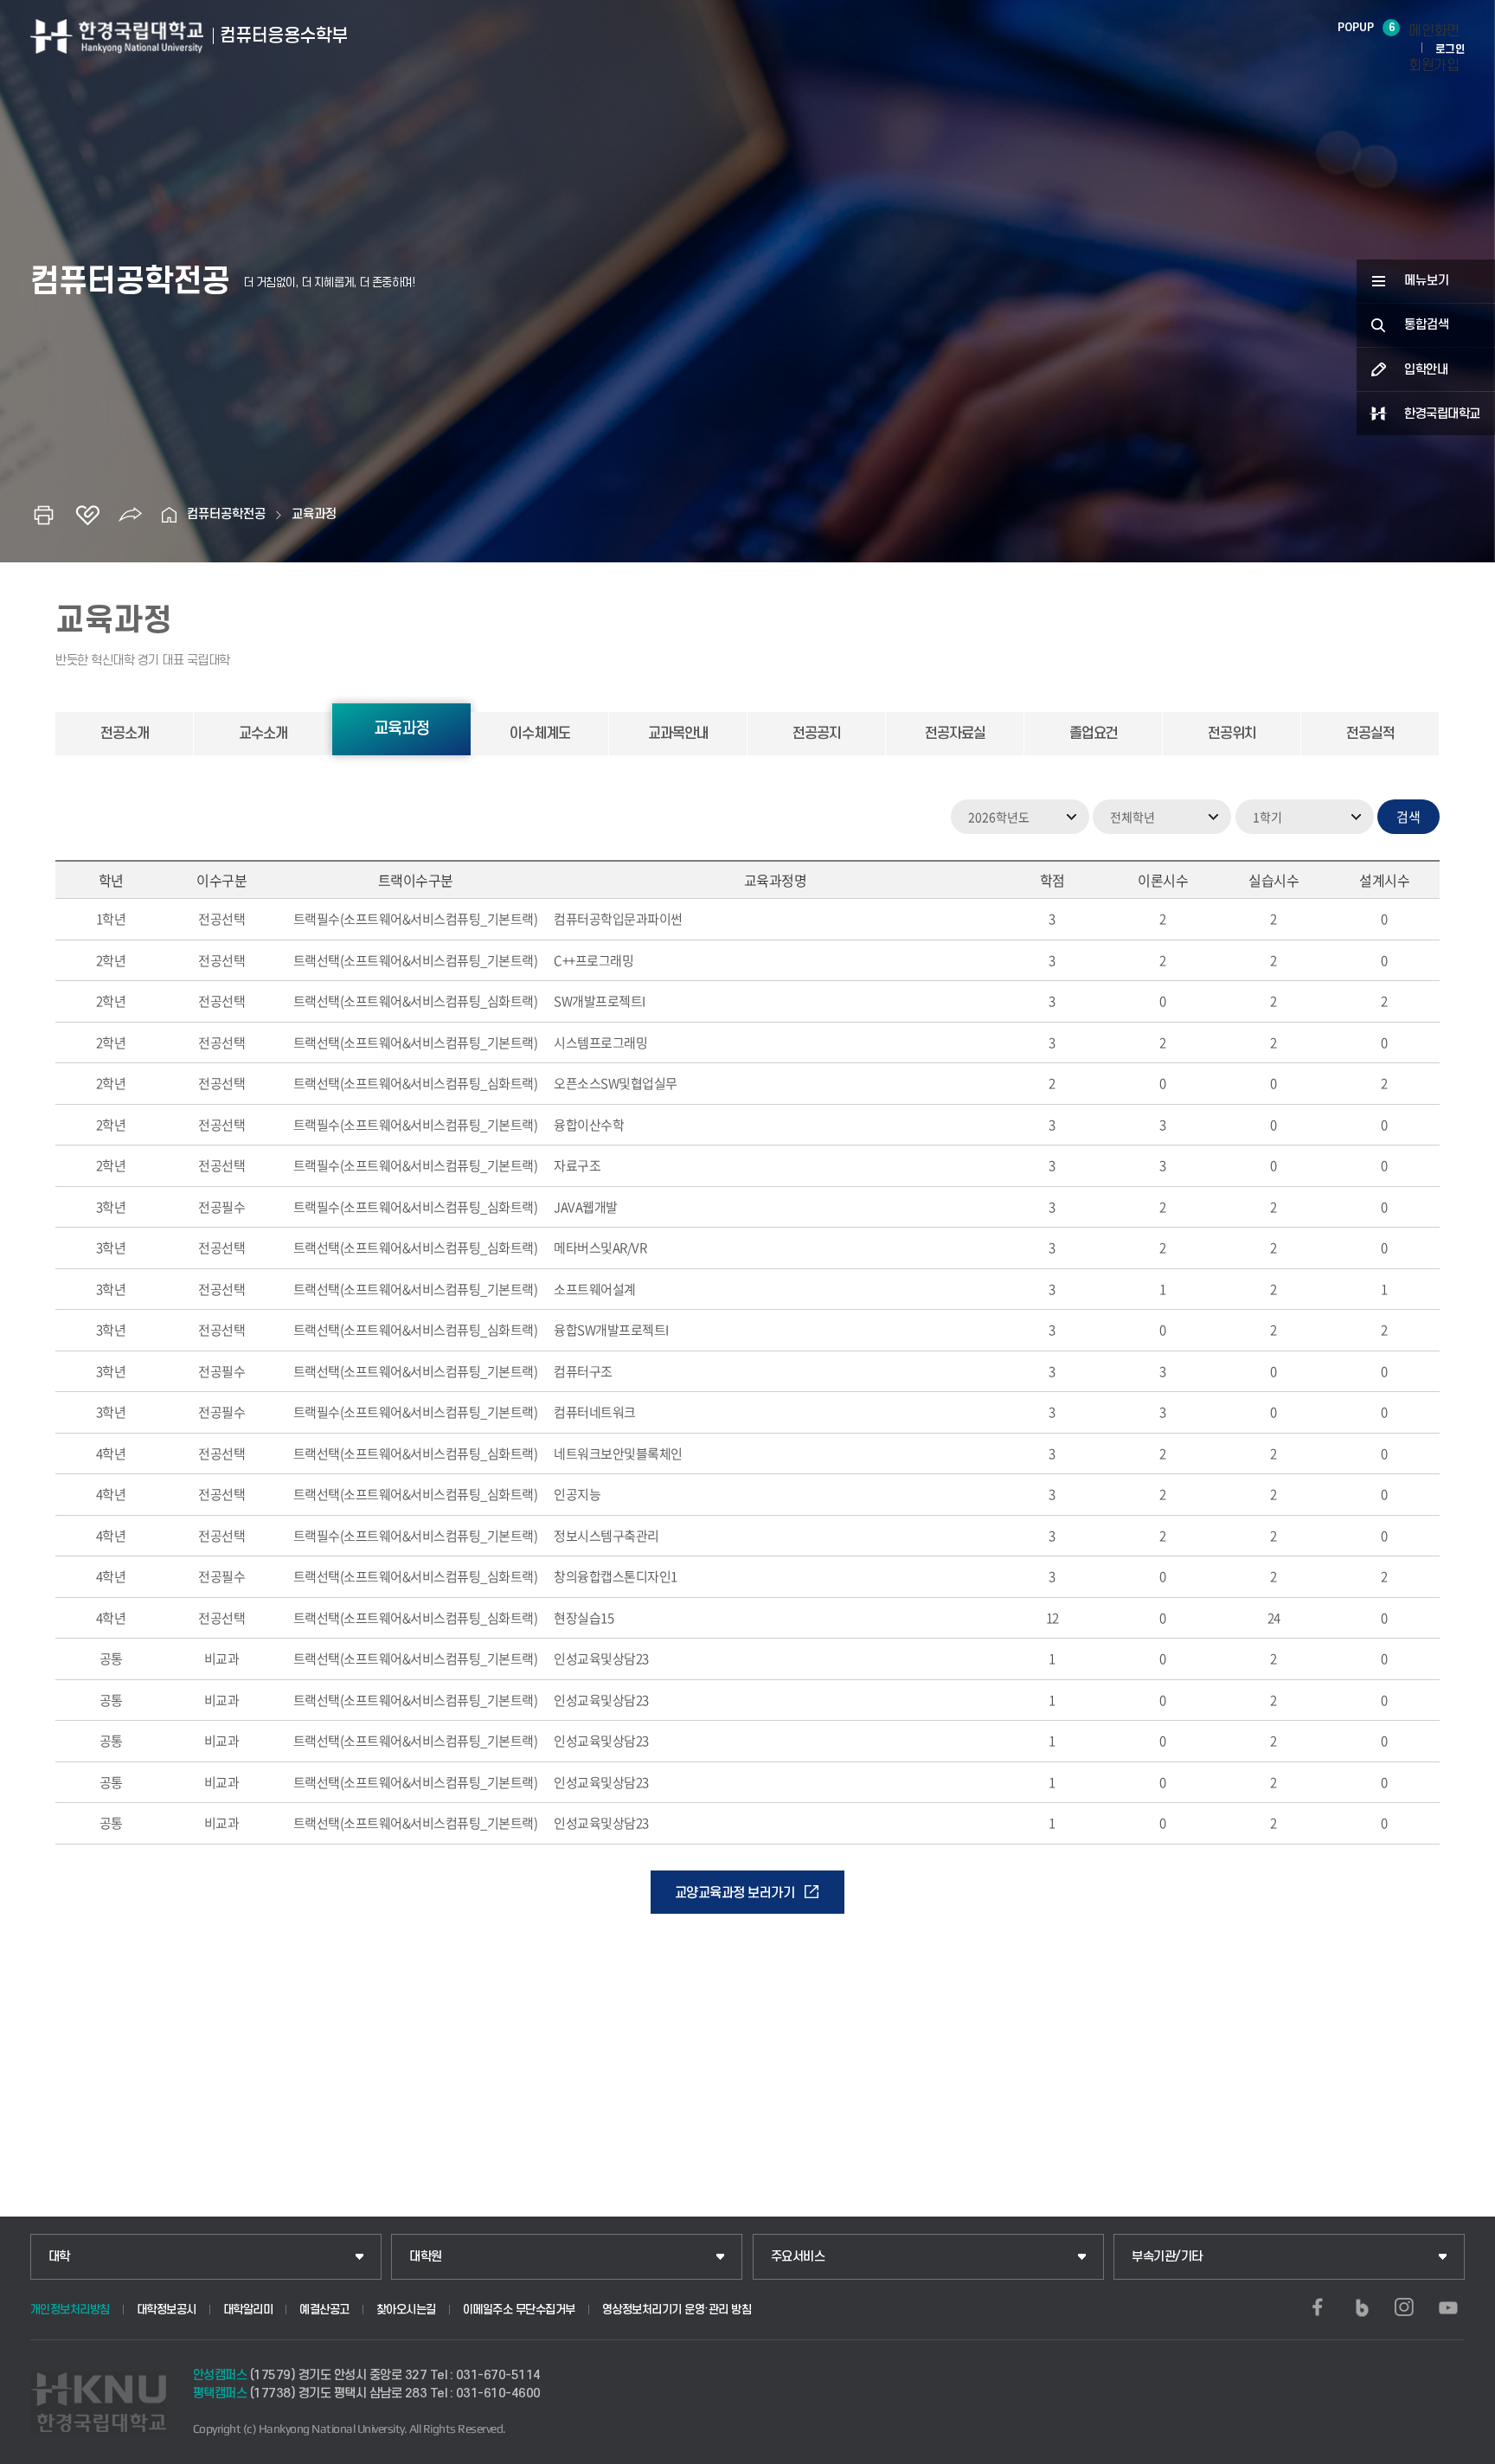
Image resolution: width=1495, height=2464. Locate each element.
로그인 (1450, 49)
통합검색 (1427, 325)
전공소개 (125, 734)
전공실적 (1370, 734)
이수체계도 (540, 734)
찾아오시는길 (406, 2310)
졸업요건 (1094, 734)
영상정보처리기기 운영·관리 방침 (677, 2310)
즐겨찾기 (87, 515)
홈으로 (170, 515)
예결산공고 (324, 2310)
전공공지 (817, 734)
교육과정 (314, 514)
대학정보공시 (167, 2310)
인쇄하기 (44, 515)
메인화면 (1434, 31)
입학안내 (1426, 370)
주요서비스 (798, 2257)
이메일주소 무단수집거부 (519, 2310)
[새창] (1318, 2307)
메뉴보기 (1427, 281)
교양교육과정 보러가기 (735, 1893)
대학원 (426, 2257)
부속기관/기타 (1167, 2257)
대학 (59, 2257)
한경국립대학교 (1442, 414)
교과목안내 (678, 734)
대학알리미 (248, 2310)
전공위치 (1232, 734)
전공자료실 (955, 734)
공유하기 (131, 515)
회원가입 (1434, 66)
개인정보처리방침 (70, 2310)
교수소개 (263, 734)
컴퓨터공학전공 (226, 514)
